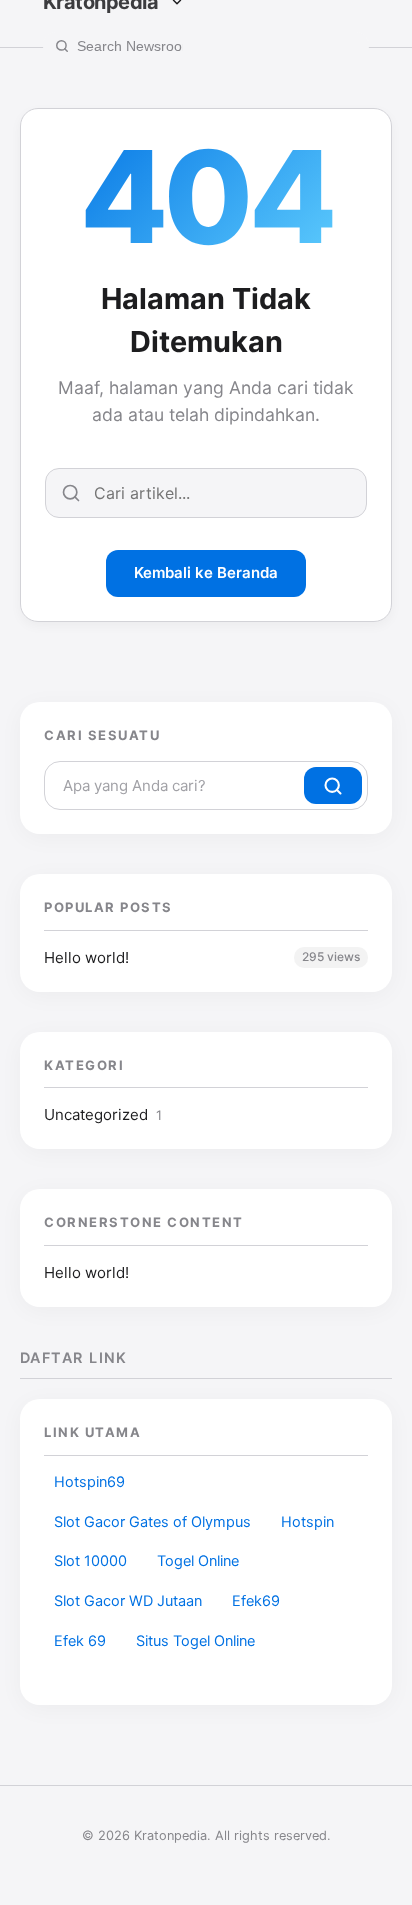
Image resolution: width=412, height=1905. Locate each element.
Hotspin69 (89, 1482)
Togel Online (198, 1561)
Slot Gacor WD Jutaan (128, 1601)
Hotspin (307, 1522)
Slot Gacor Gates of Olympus (152, 1522)
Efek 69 (80, 1641)
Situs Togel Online (195, 1641)
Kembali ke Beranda (206, 572)
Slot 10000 (90, 1561)
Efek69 (256, 1601)
